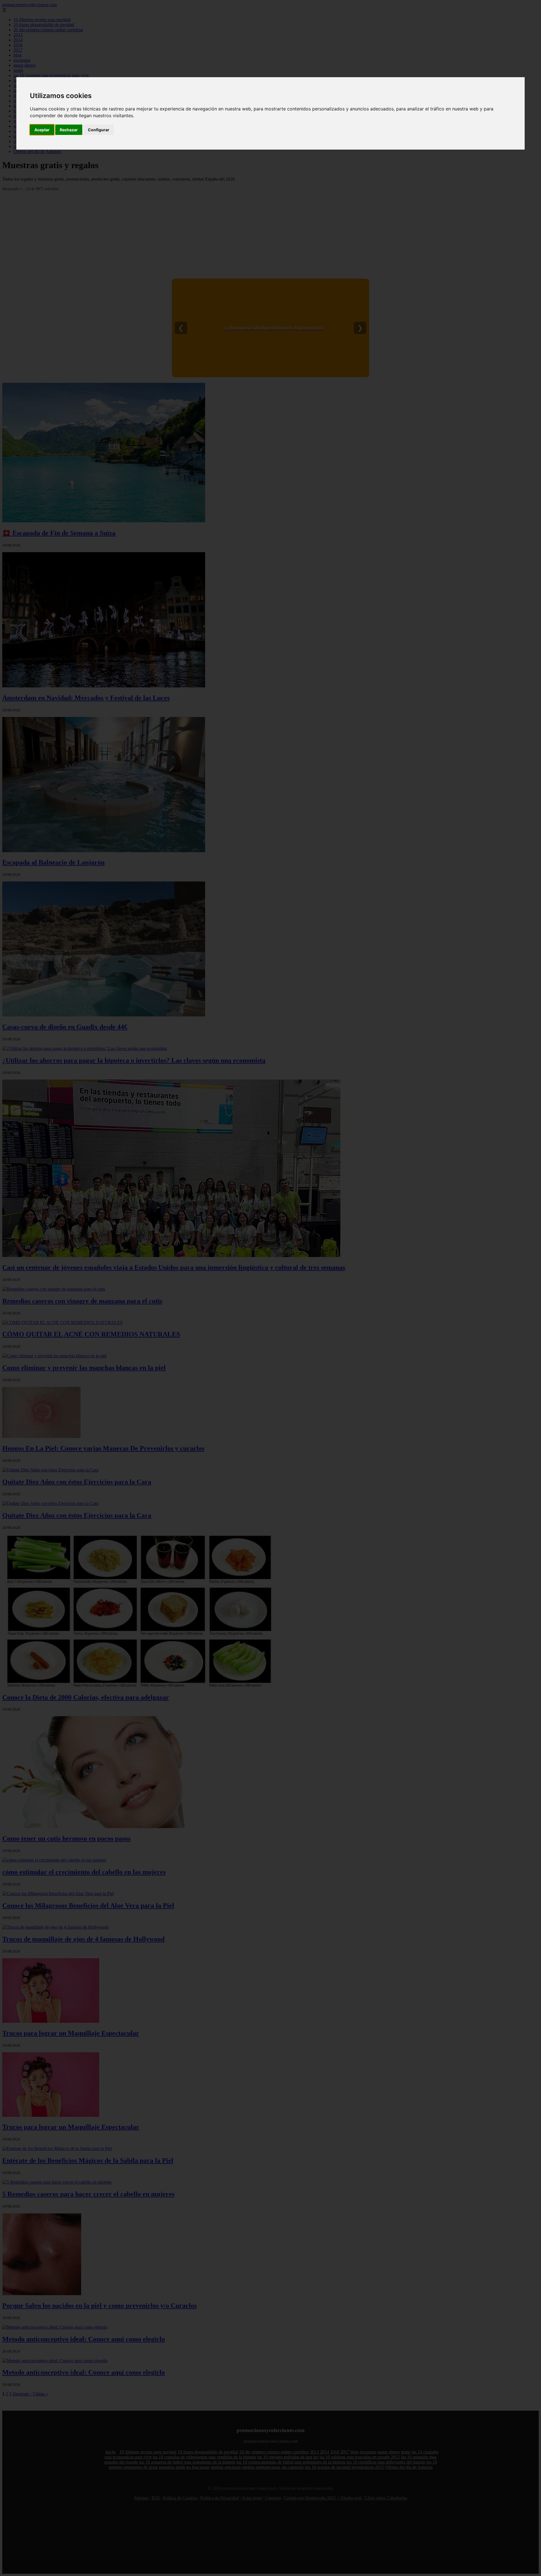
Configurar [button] (99, 130)
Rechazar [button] (69, 130)
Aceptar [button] (42, 130)
